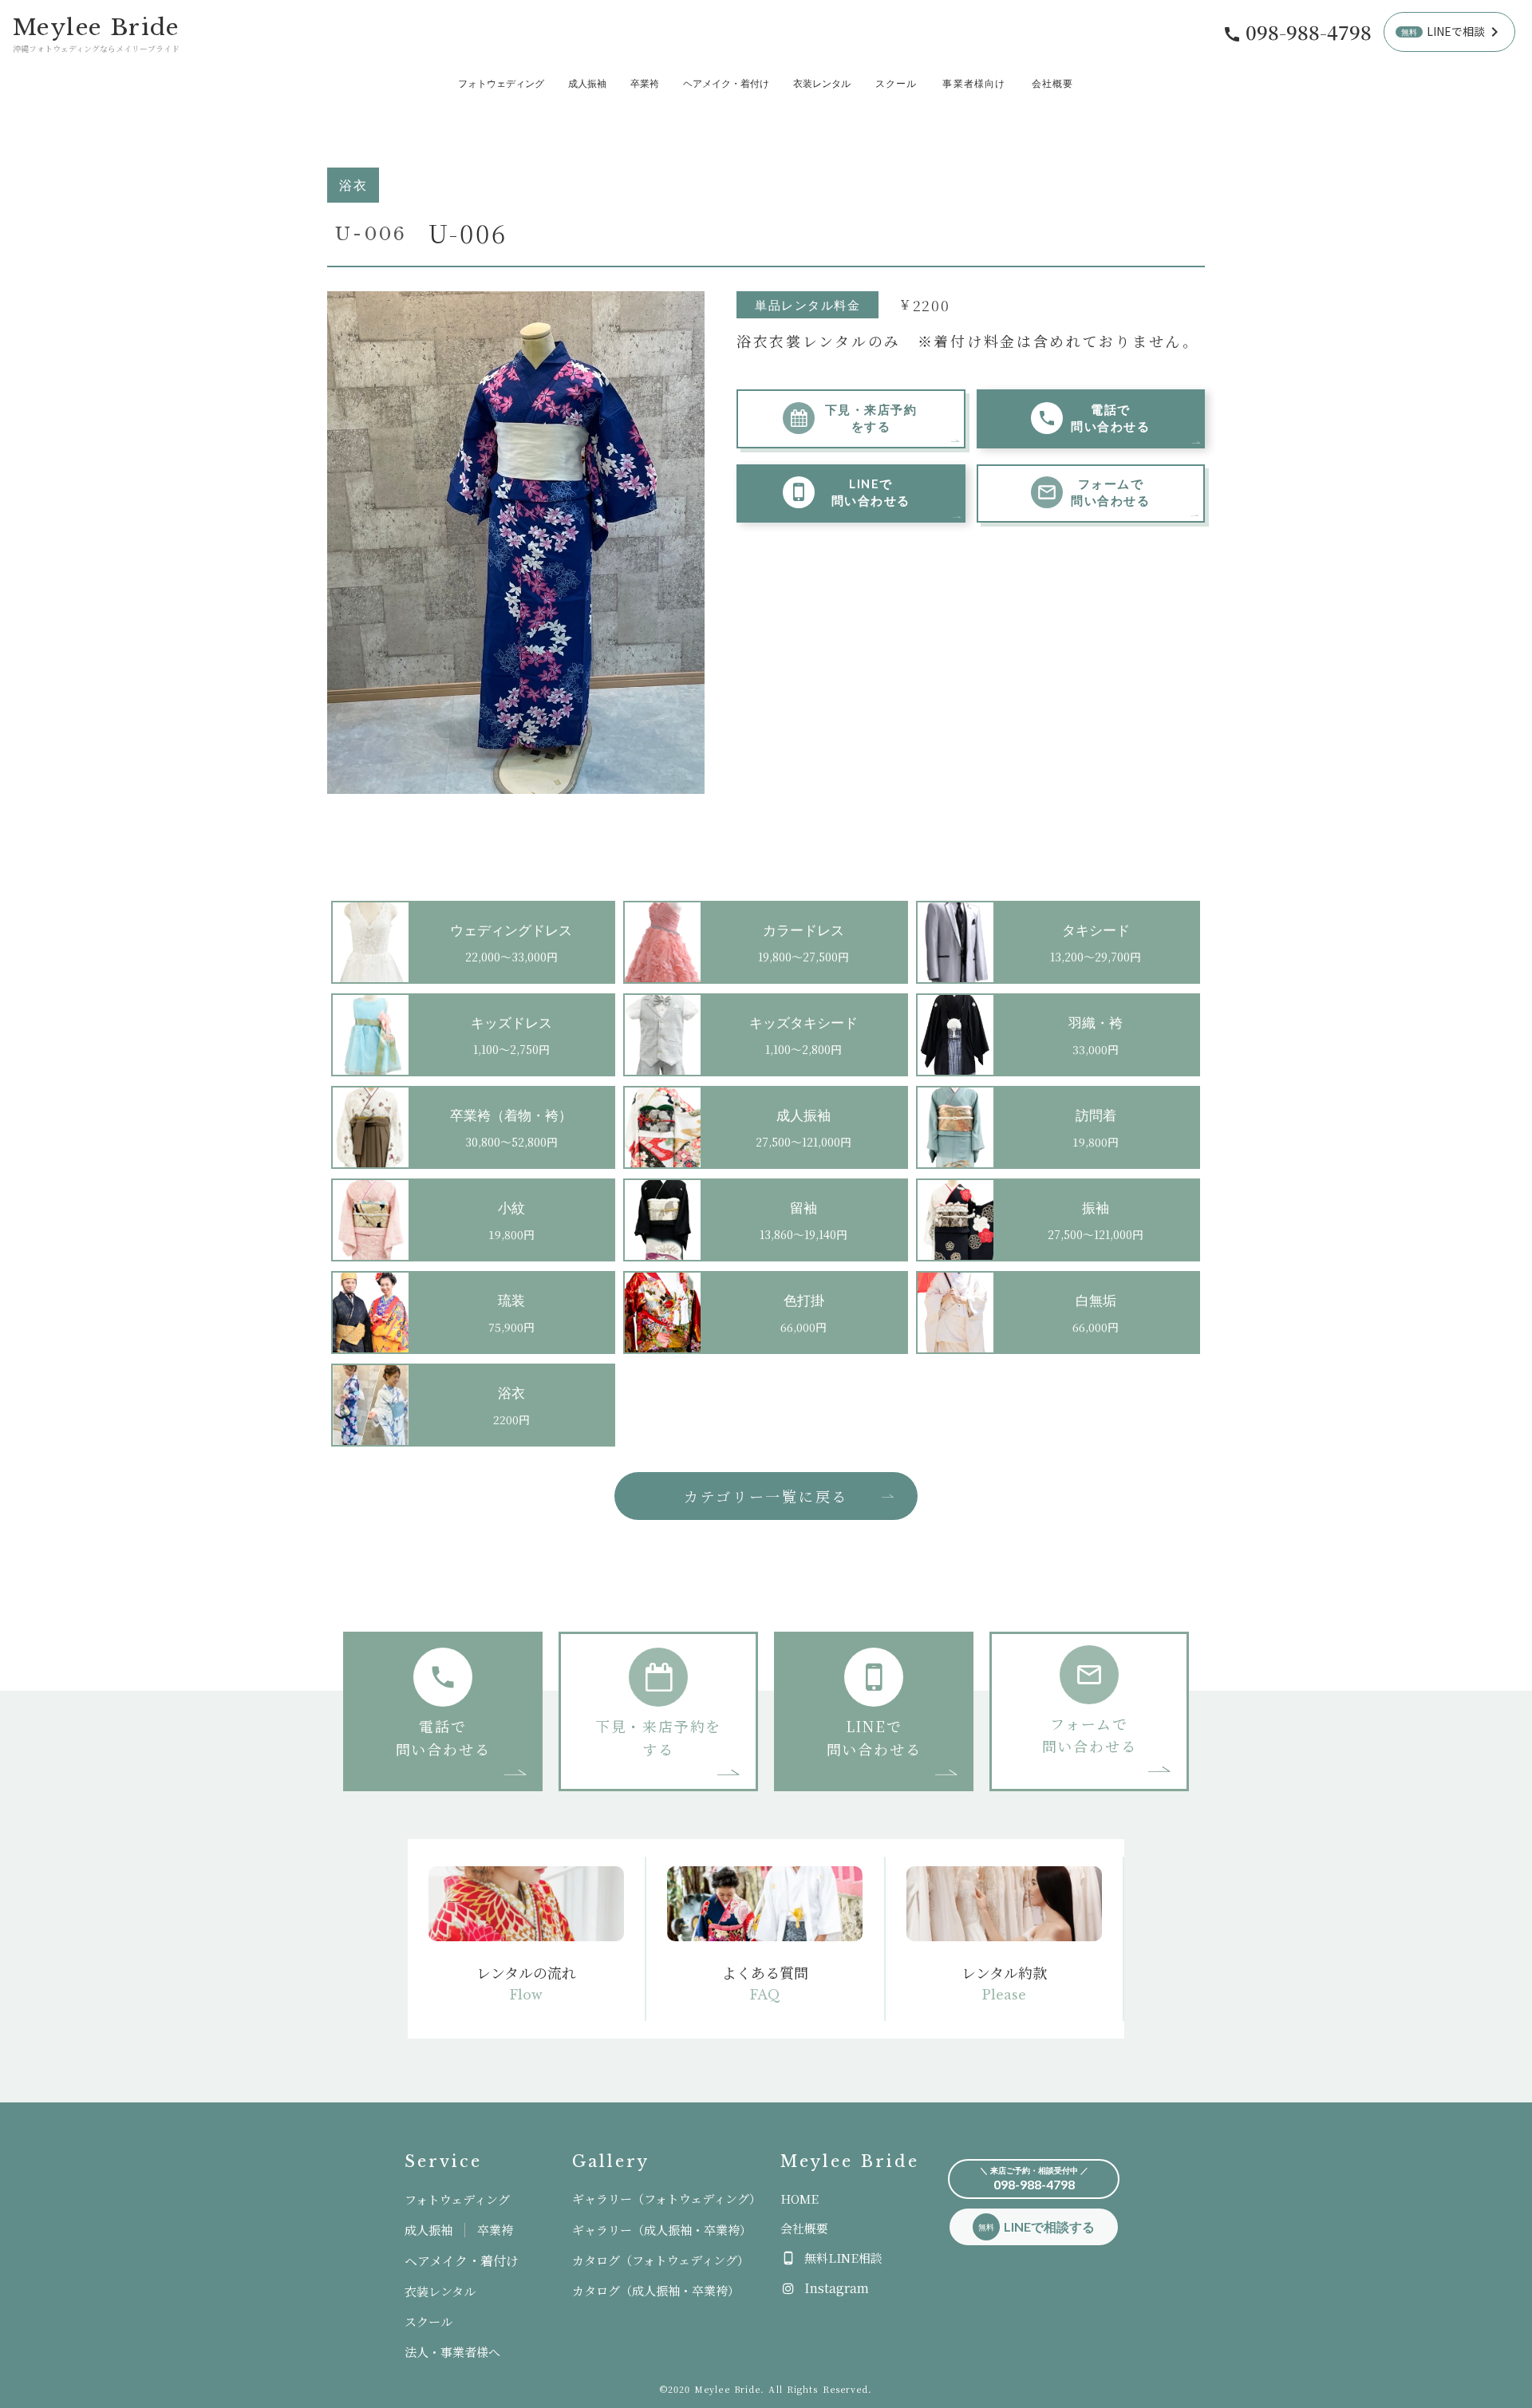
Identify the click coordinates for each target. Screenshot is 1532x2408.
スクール (896, 84)
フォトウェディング (501, 84)
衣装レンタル (822, 84)
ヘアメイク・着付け (726, 84)
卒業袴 (645, 84)
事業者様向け (974, 84)
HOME (800, 2199)
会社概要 (1053, 84)
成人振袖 (587, 84)
